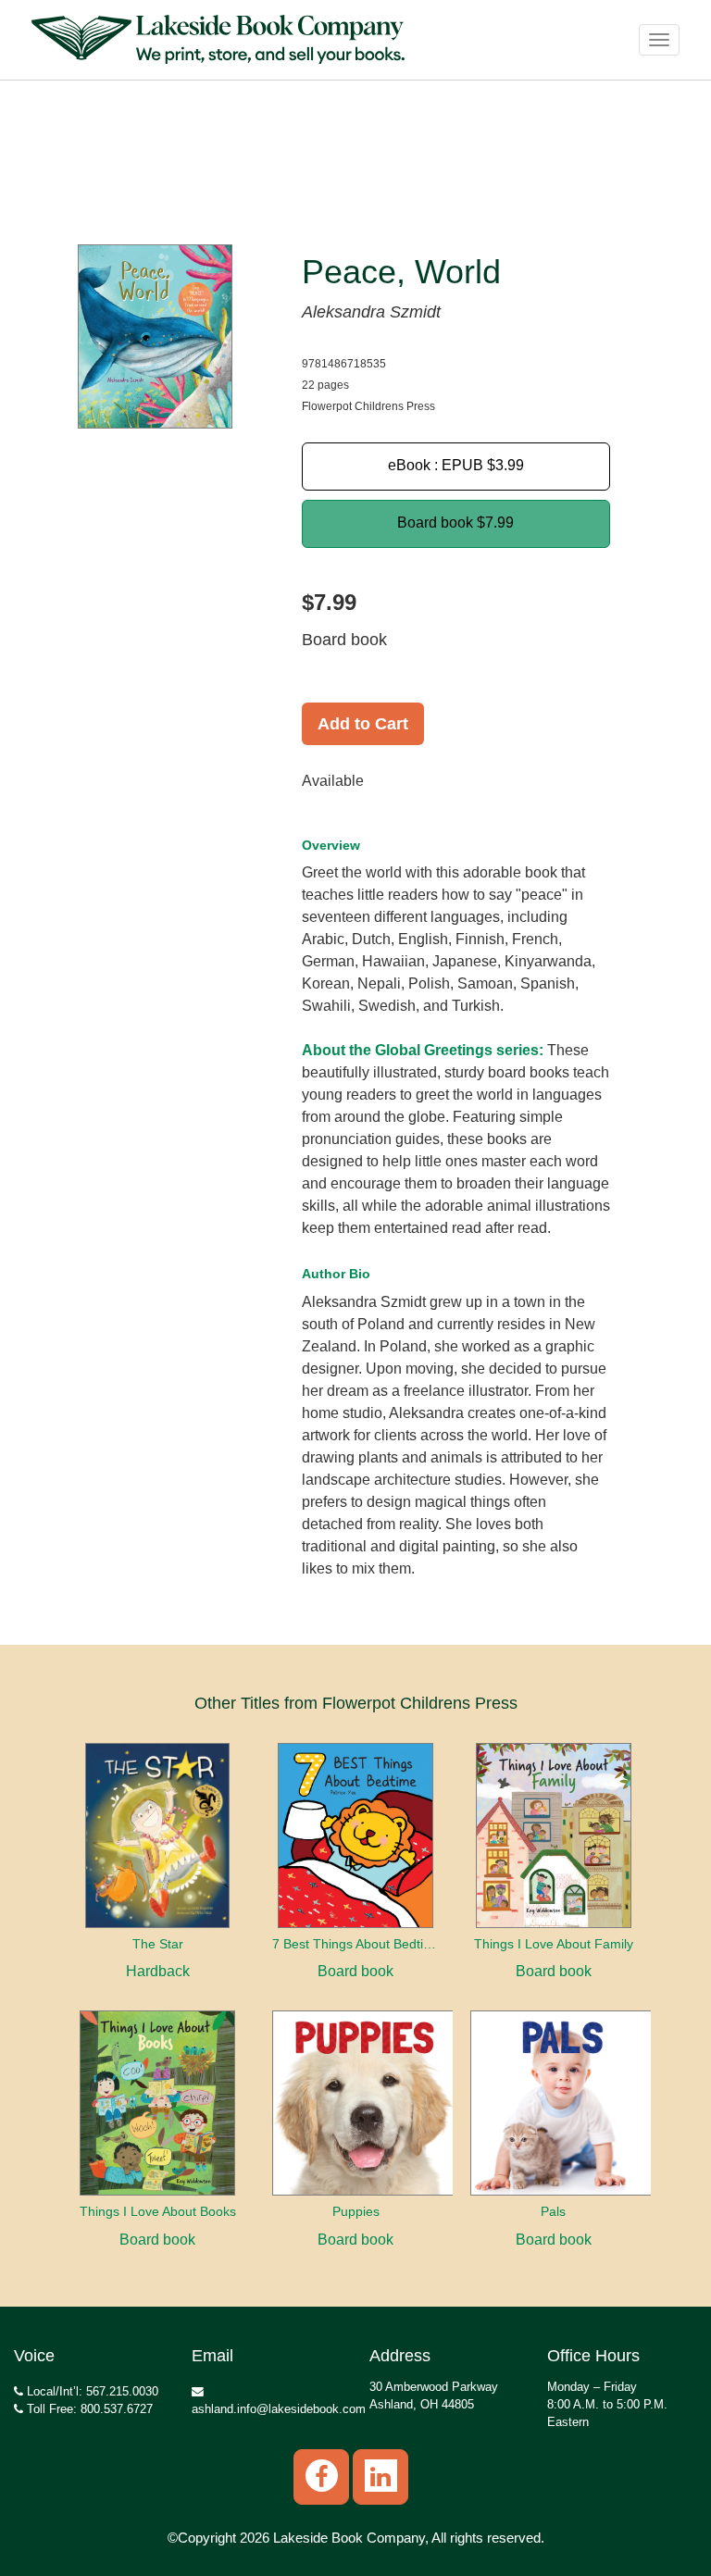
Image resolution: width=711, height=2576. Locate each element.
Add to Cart (363, 724)
